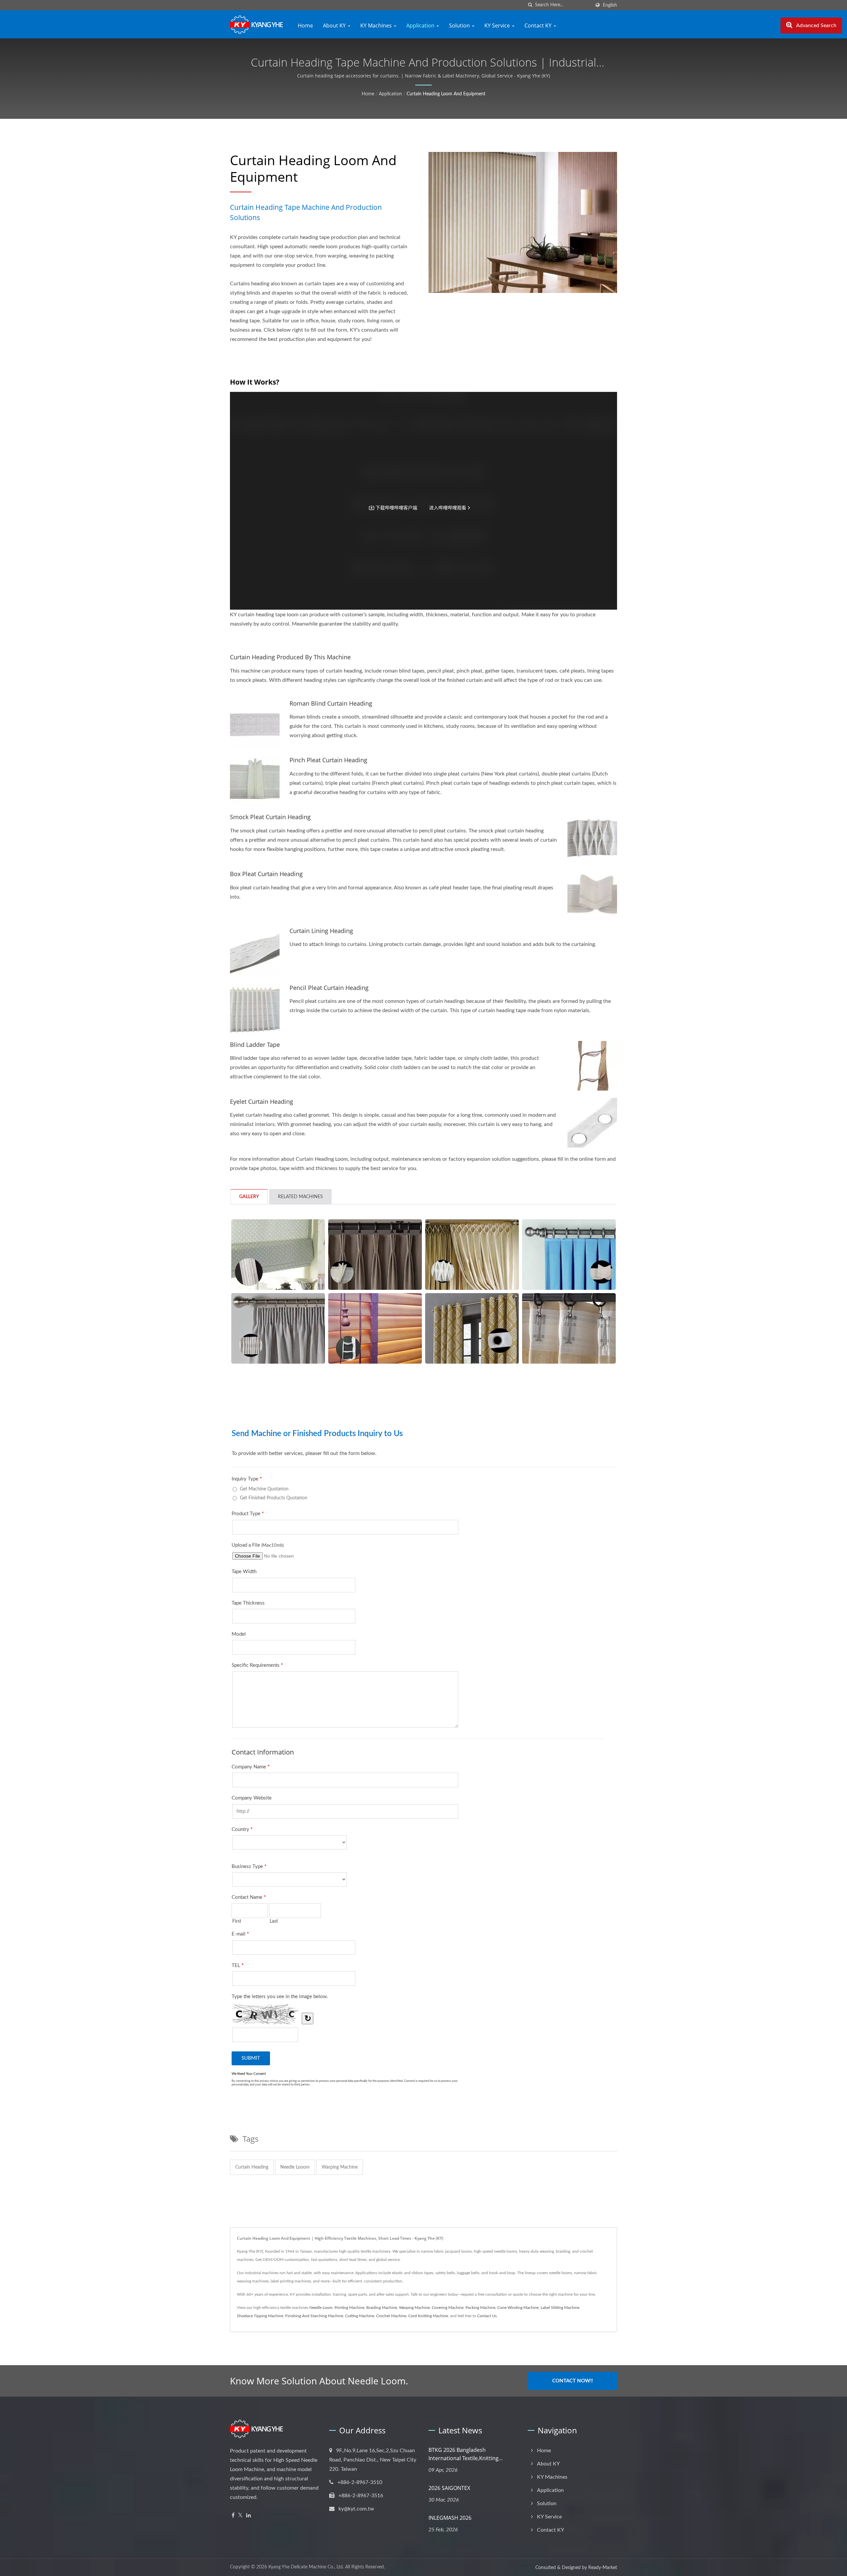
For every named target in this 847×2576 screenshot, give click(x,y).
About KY (335, 25)
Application (421, 25)
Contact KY (539, 25)
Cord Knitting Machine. (429, 2316)
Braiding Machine (382, 2308)
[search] (530, 5)
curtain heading (252, 2167)
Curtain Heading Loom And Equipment (446, 94)
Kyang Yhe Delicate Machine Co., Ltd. (306, 2567)
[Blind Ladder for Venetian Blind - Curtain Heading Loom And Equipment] (375, 1328)
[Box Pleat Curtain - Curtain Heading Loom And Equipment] (569, 1255)
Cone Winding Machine (518, 2308)
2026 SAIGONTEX (449, 2488)
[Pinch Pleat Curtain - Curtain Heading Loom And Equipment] (375, 1255)
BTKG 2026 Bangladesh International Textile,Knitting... (466, 2454)
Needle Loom (321, 2308)
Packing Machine (480, 2308)
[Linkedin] (248, 2516)
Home (305, 25)
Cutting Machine (360, 2316)
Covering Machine (448, 2308)
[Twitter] (240, 2516)
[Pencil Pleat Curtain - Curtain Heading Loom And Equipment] (278, 1328)
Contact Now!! (573, 2381)
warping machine (340, 2167)
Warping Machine (414, 2308)
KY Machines (377, 25)
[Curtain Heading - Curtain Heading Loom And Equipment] (569, 1328)
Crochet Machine (391, 2316)
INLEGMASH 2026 (450, 2518)
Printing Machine (349, 2308)
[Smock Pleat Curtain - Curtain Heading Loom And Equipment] (472, 1255)
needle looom (295, 2167)
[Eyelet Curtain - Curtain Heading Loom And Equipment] (472, 1328)
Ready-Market (603, 2568)
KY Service (498, 25)
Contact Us (487, 2316)
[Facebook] (233, 2516)
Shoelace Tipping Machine (260, 2316)
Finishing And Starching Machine (314, 2316)
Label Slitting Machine (560, 2308)
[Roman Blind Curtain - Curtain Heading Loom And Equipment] (278, 1255)
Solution (460, 25)
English (610, 5)
